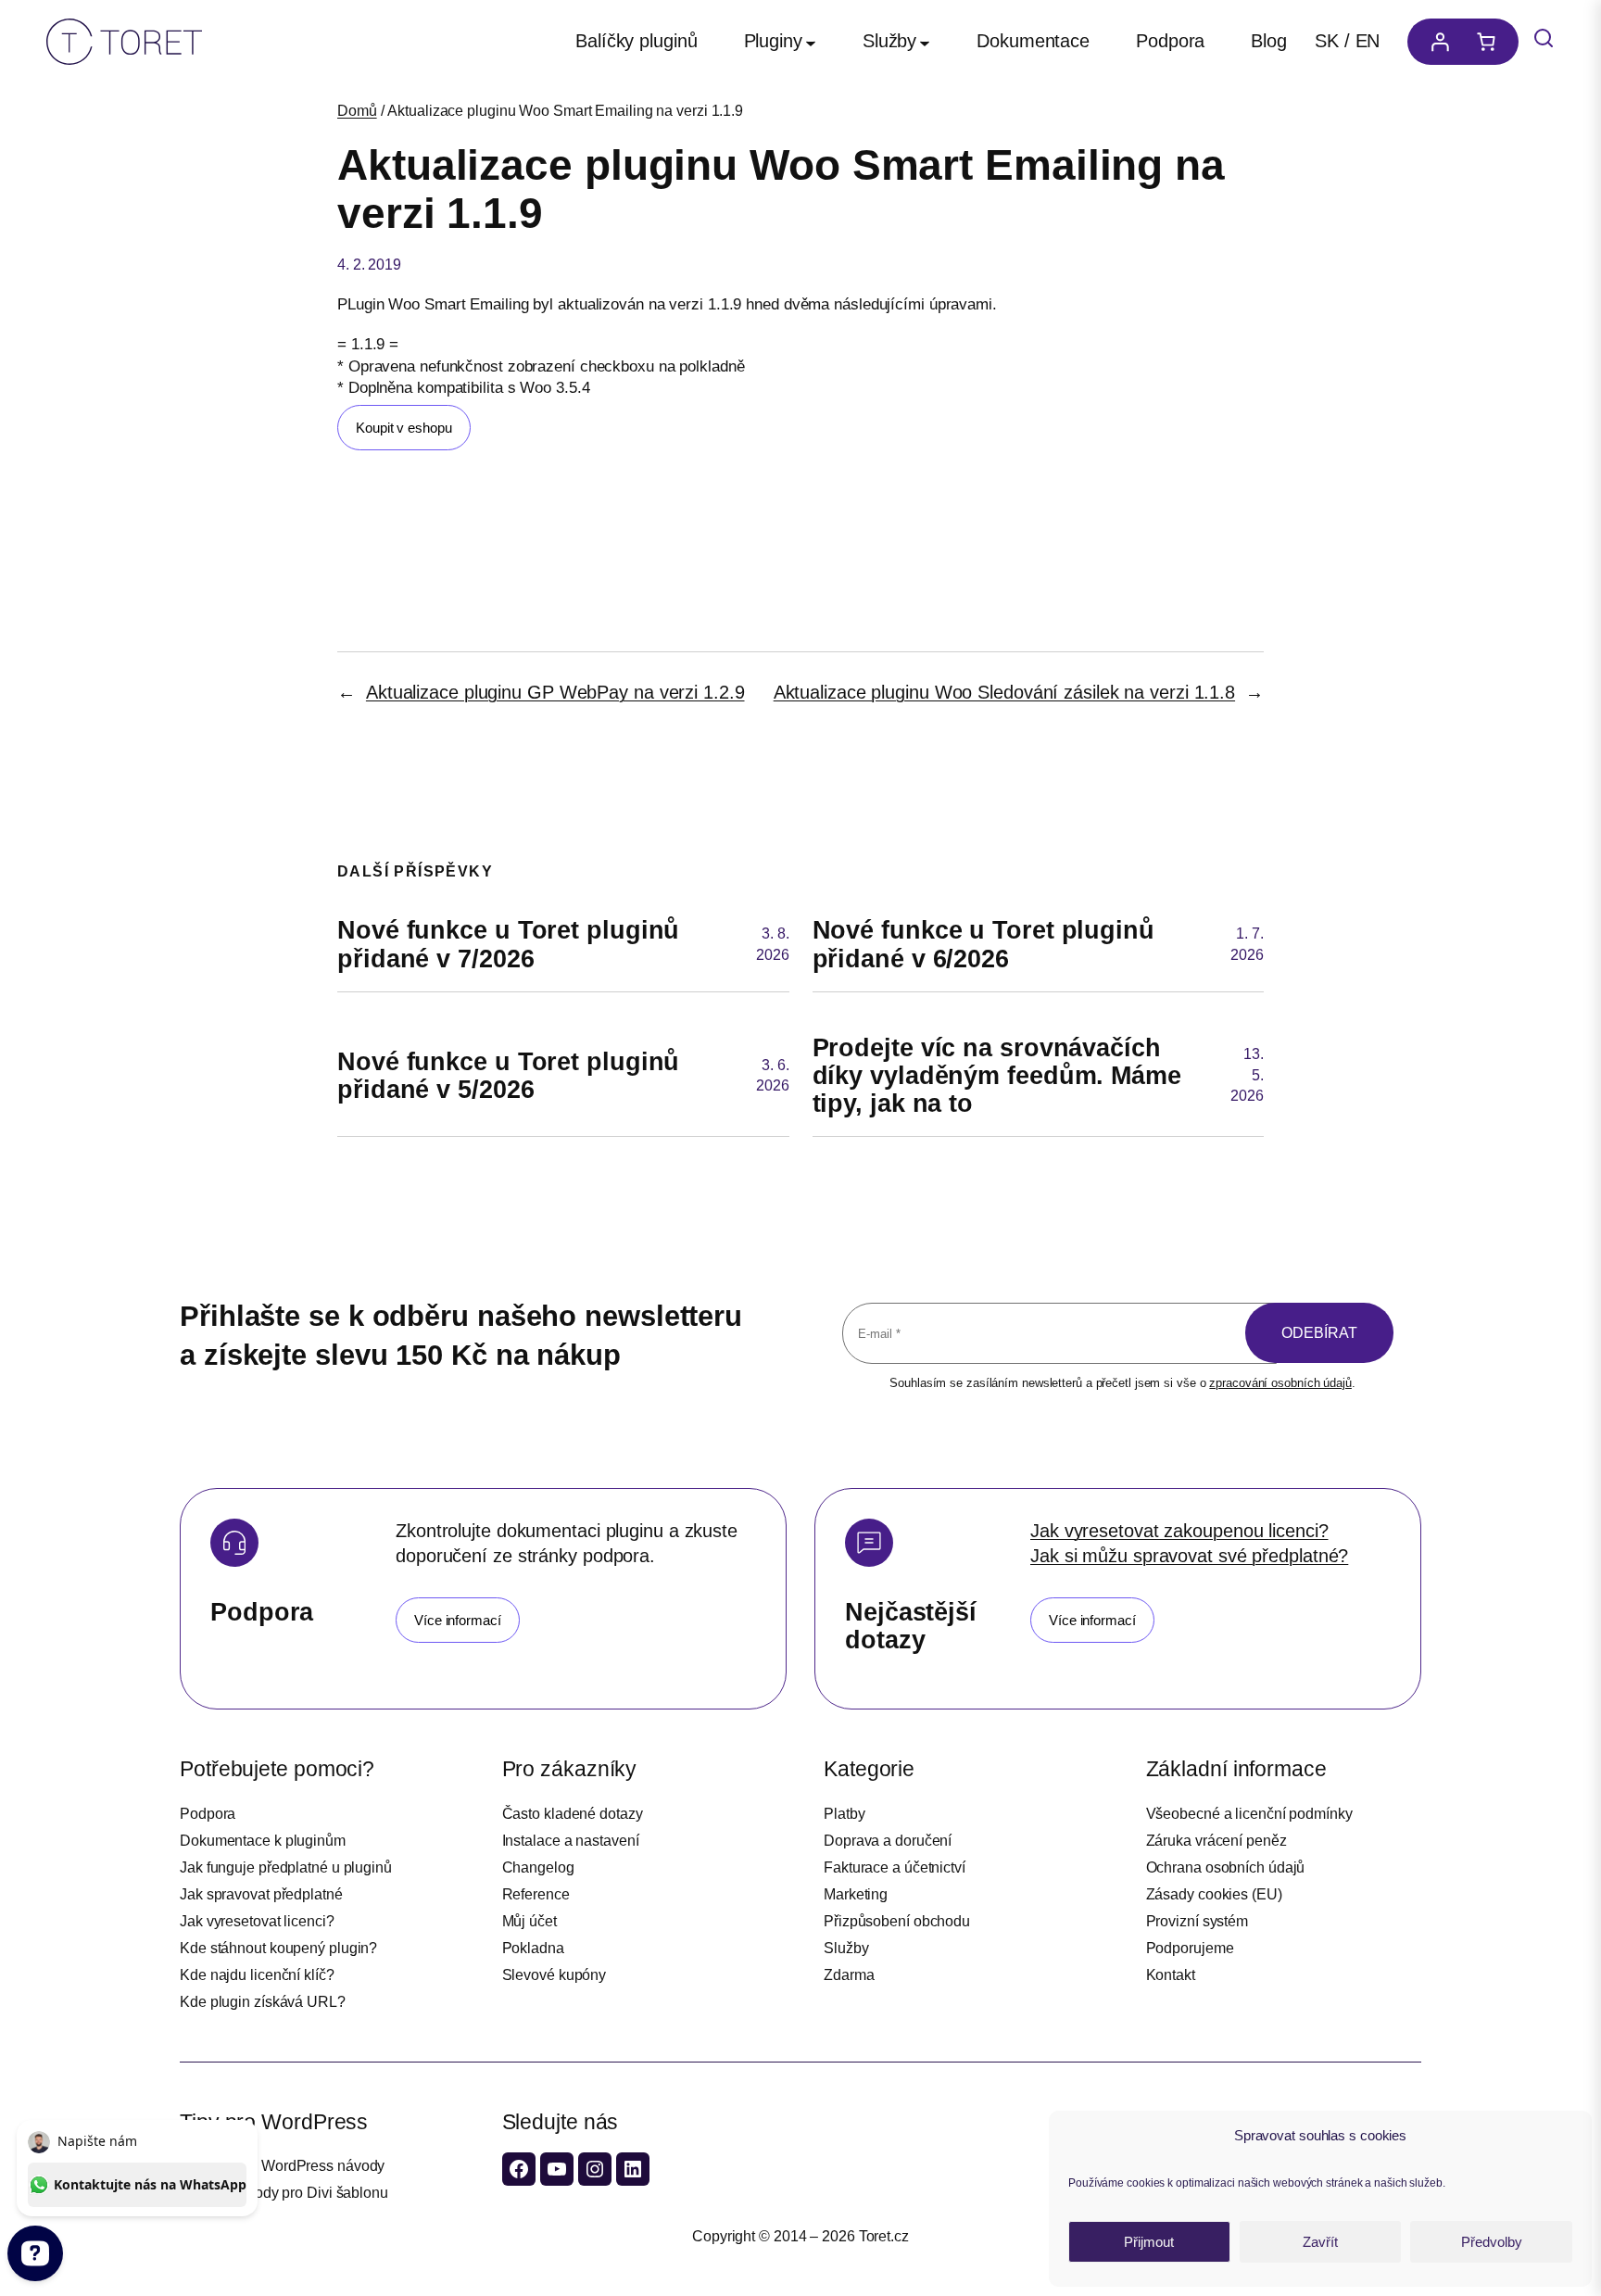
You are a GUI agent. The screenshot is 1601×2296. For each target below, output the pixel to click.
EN (1368, 41)
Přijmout (1149, 2242)
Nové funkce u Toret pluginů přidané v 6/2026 (983, 944)
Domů (357, 111)
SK (1327, 41)
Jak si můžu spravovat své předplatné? (1189, 1556)
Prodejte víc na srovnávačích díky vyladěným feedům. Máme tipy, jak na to (997, 1076)
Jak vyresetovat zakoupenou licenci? (1179, 1531)
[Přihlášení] (1435, 42)
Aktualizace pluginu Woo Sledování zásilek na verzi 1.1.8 (1004, 692)
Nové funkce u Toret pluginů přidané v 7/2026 (508, 944)
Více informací (458, 1620)
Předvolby (1492, 2242)
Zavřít (1320, 2242)
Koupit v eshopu (404, 428)
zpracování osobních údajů (1280, 1383)
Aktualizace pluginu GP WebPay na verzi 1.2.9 (555, 692)
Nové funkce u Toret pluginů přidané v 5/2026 (508, 1076)
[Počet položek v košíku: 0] (1491, 42)
